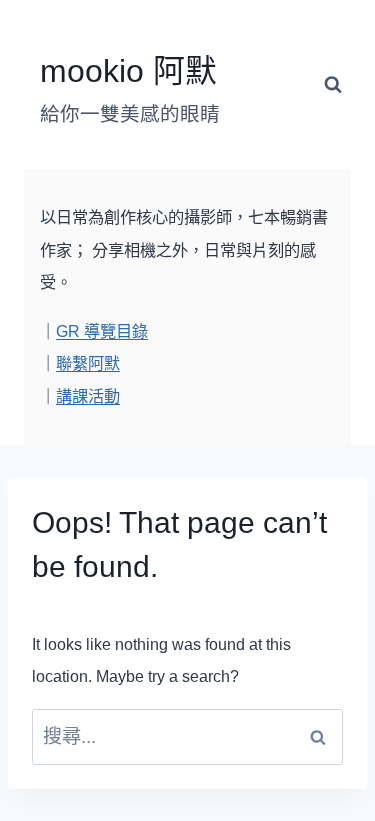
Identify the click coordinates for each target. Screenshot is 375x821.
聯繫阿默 (88, 363)
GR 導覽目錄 (102, 331)
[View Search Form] (333, 85)
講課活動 (88, 396)
